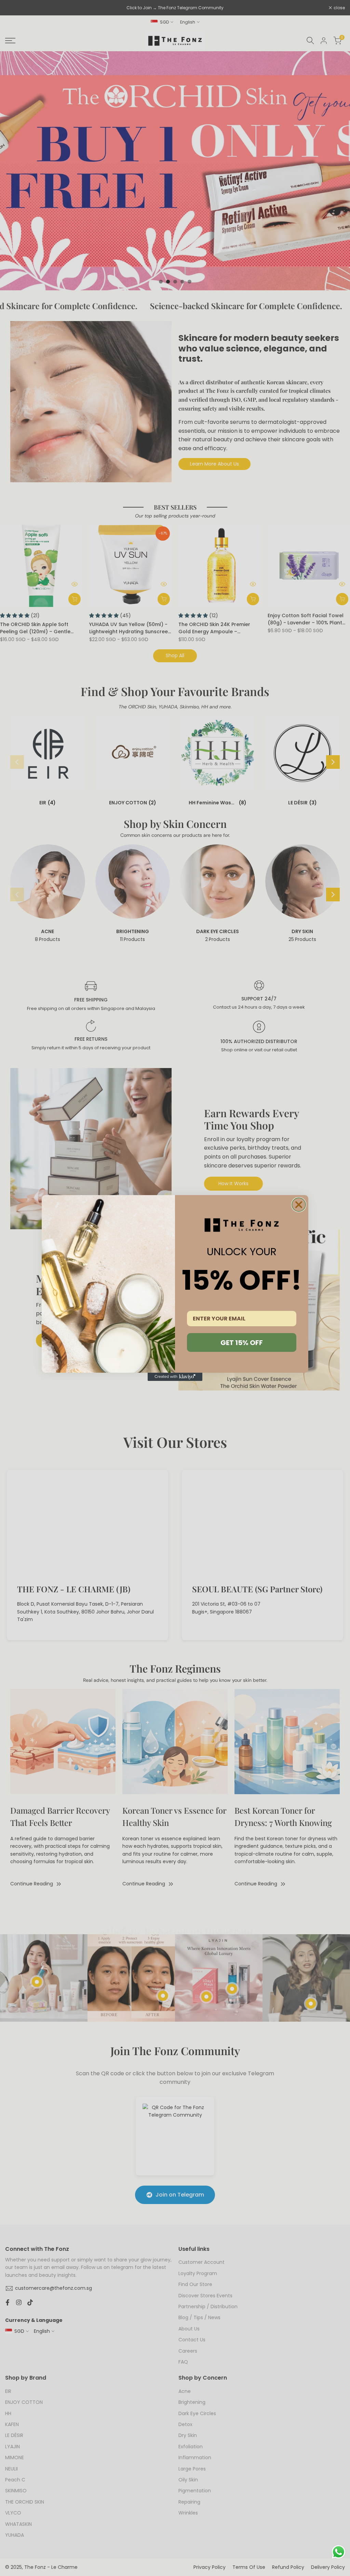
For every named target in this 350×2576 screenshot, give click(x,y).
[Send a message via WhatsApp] (339, 2552)
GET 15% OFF (242, 1343)
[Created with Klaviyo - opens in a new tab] (175, 1377)
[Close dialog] (299, 1205)
